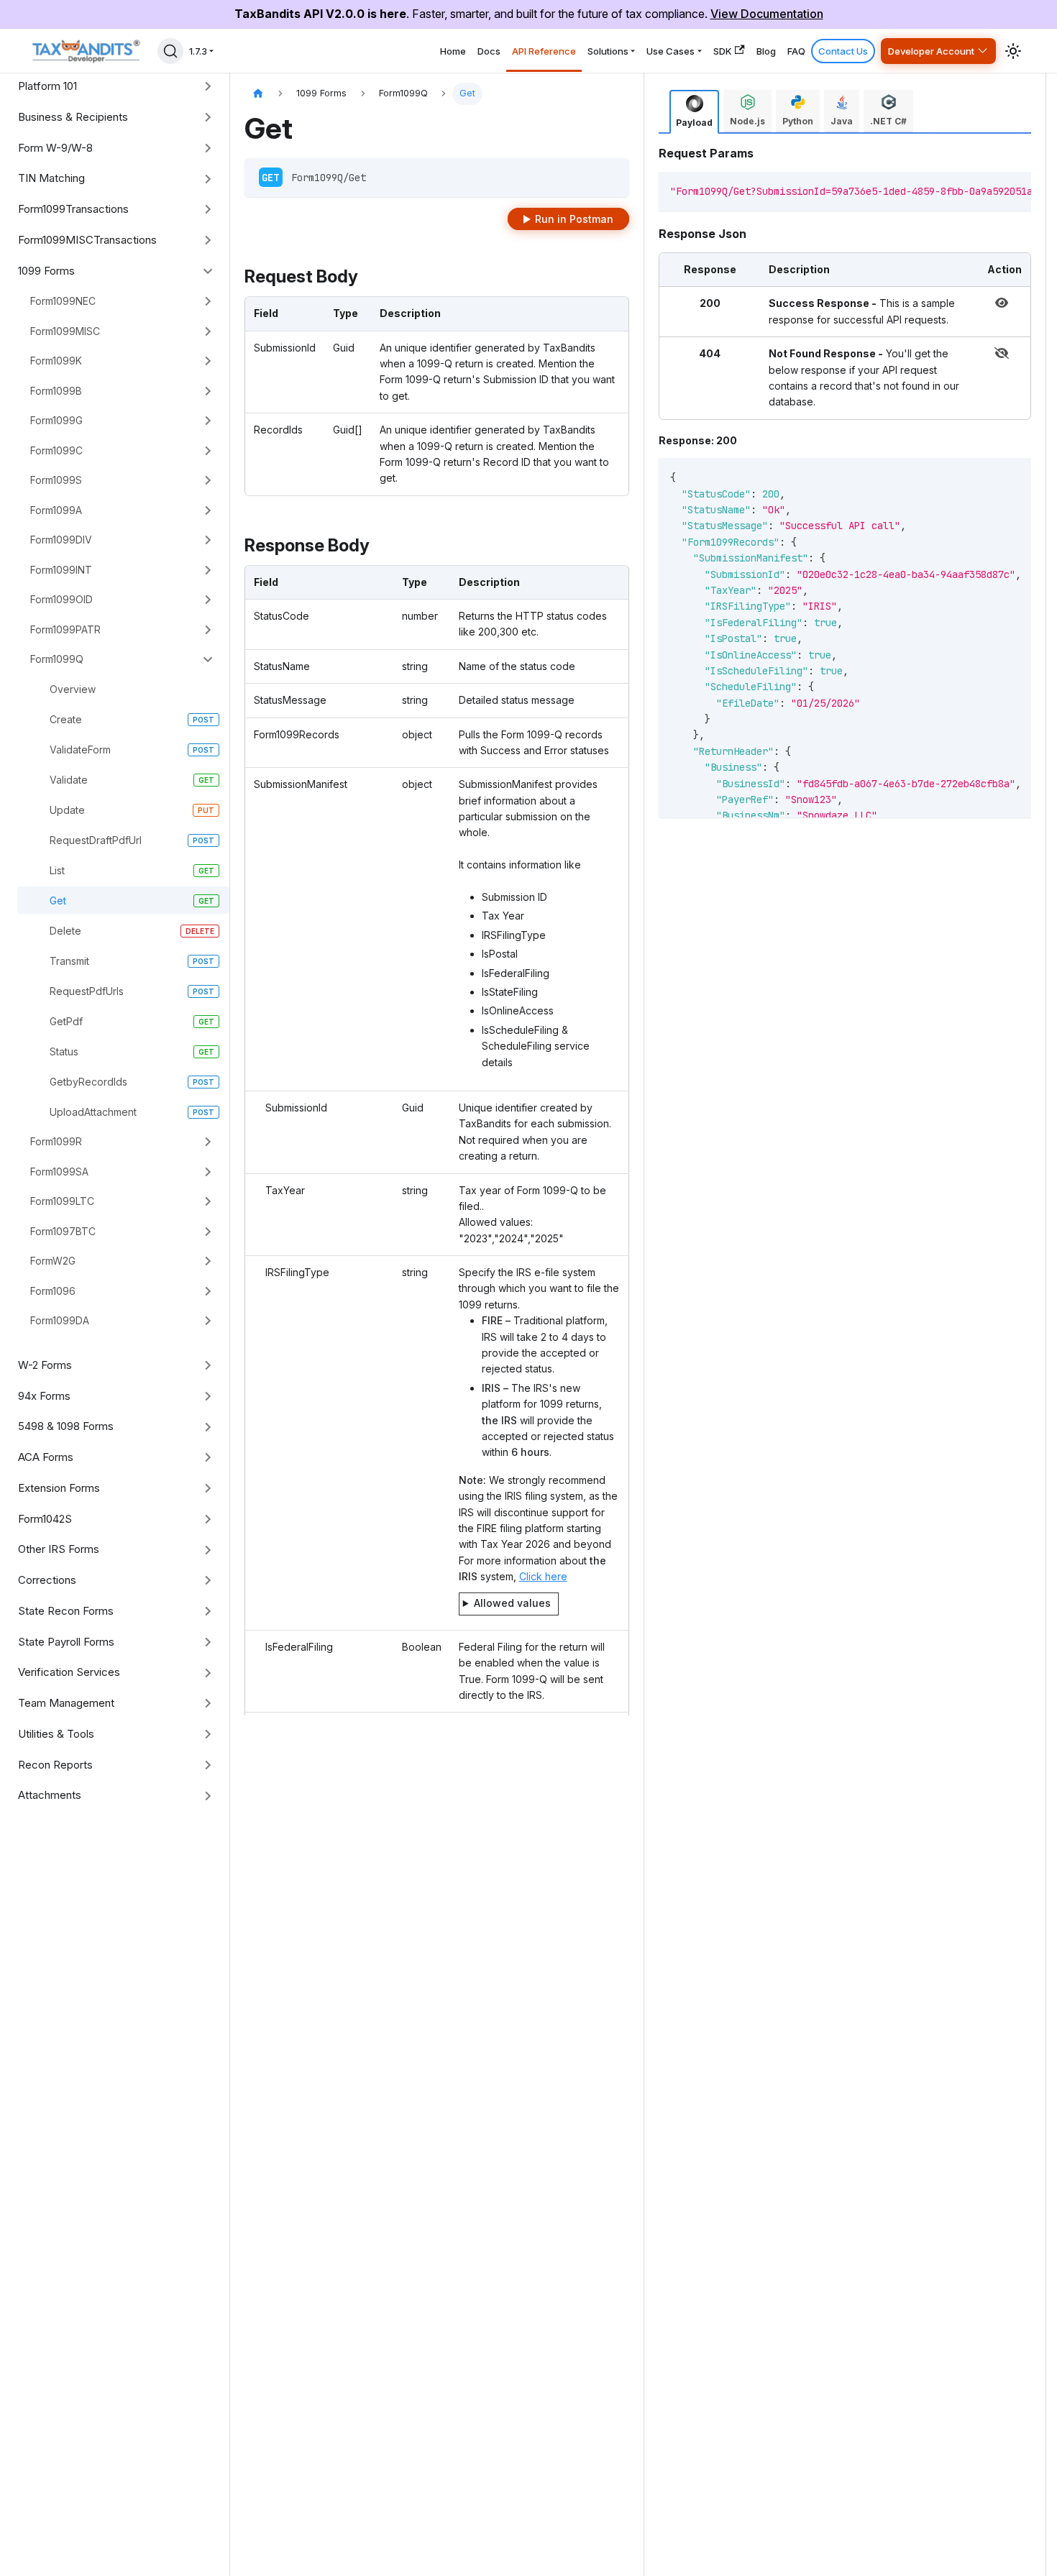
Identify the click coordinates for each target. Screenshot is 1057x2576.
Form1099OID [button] (61, 599)
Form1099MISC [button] (65, 331)
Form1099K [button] (56, 361)
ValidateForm (80, 750)
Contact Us (843, 51)
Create (66, 719)
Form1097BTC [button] (63, 1231)
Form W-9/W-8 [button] (55, 148)
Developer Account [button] (931, 51)
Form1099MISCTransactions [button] (87, 240)
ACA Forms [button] (46, 1457)
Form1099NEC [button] (63, 301)
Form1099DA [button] (60, 1320)
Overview (73, 689)
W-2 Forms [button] (45, 1365)
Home (453, 51)
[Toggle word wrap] (973, 190)
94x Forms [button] (44, 1396)
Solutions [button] (608, 51)
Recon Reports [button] (55, 1765)
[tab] (694, 112)
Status (64, 1051)
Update (67, 810)
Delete (65, 931)
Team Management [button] (66, 1703)
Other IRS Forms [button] (59, 1549)
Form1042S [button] (45, 1519)
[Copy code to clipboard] (999, 190)
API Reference (544, 51)
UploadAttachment (93, 1112)
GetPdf (66, 1021)
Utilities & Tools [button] (56, 1734)
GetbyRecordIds (88, 1082)
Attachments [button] (50, 1795)
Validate (69, 780)
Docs (489, 51)
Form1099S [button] (56, 480)
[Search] (170, 51)
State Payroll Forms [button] (66, 1642)
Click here (543, 1576)
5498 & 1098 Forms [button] (66, 1426)
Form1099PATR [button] (65, 629)
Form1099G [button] (56, 420)
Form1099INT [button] (61, 570)
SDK (723, 51)
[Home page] (258, 94)
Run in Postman (574, 219)
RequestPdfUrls (87, 991)
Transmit (69, 961)
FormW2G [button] (53, 1261)
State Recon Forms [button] (66, 1611)
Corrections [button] (47, 1580)
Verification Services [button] (69, 1672)
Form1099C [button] (56, 450)
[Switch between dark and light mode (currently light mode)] (1013, 51)
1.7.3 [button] (198, 51)
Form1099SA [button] (59, 1172)
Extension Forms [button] (59, 1488)
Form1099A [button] (56, 510)
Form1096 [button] (53, 1291)
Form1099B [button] (56, 391)
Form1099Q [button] (57, 659)
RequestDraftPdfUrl (96, 840)
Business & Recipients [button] (73, 117)
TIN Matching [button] (51, 178)
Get (58, 900)
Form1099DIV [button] (61, 540)
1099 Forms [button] (46, 271)
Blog (766, 51)
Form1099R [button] (56, 1141)
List (57, 870)
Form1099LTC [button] (62, 1201)
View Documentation (767, 14)
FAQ (796, 51)
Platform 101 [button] (47, 86)
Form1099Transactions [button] (73, 209)
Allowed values (512, 1603)
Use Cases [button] (671, 51)
